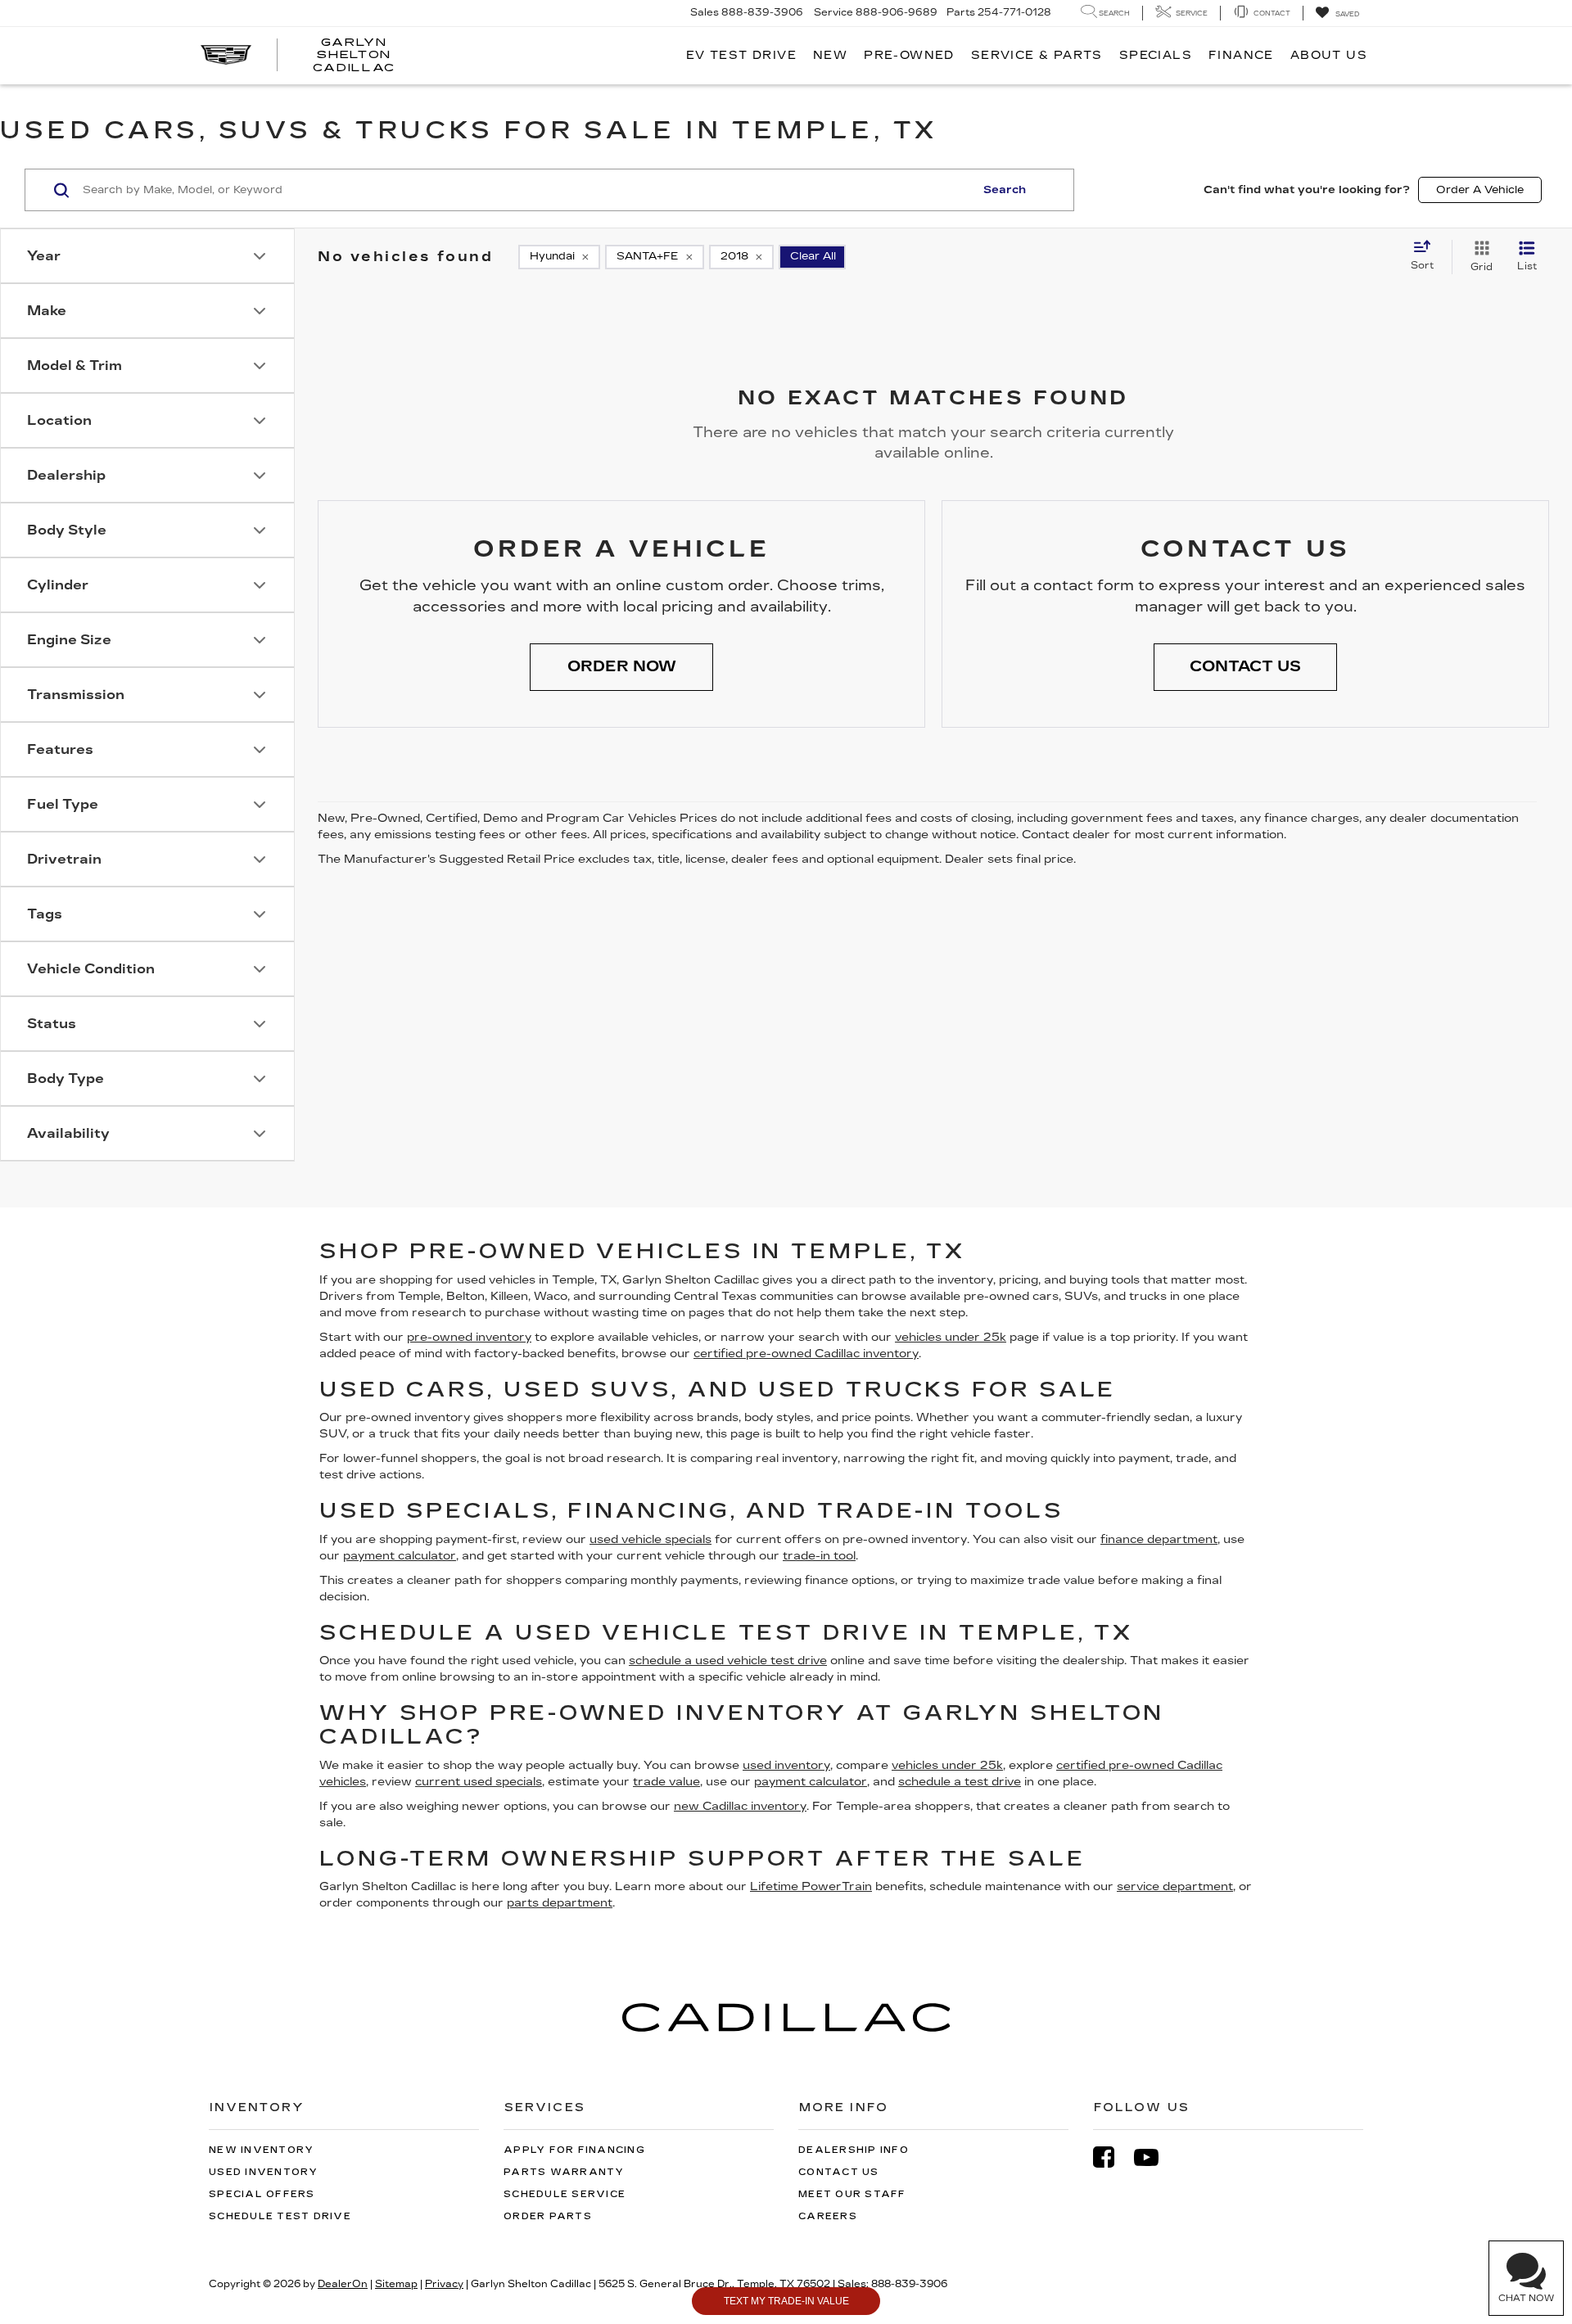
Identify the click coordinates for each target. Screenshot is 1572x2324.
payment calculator (400, 1556)
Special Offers (262, 2194)
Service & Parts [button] (1037, 55)
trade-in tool (819, 1556)
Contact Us (839, 2172)
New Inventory (261, 2150)
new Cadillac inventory (740, 1806)
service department (1175, 1886)
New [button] (830, 55)
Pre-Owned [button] (909, 55)
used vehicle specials (650, 1539)
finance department (1159, 1539)
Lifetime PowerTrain (811, 1886)
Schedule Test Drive (280, 2216)
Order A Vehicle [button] (1480, 190)
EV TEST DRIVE (741, 55)
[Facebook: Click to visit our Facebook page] (1112, 2157)
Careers (828, 2216)
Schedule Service (565, 2194)
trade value (666, 1782)
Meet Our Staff (852, 2194)
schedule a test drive (960, 1782)
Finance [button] (1241, 55)
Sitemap (396, 2284)
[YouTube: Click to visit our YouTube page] (1154, 2157)
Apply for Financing (574, 2150)
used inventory (786, 1765)
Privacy (444, 2284)
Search (1005, 190)
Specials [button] (1156, 55)
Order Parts (548, 2216)
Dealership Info (854, 2150)
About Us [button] (1329, 55)
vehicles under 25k (951, 1337)
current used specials (479, 1782)
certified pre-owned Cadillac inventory (806, 1354)
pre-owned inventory (469, 1337)
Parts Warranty (564, 2172)
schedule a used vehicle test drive (728, 1661)
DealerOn (343, 2284)
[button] (621, 667)
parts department (560, 1903)
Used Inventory (264, 2172)
